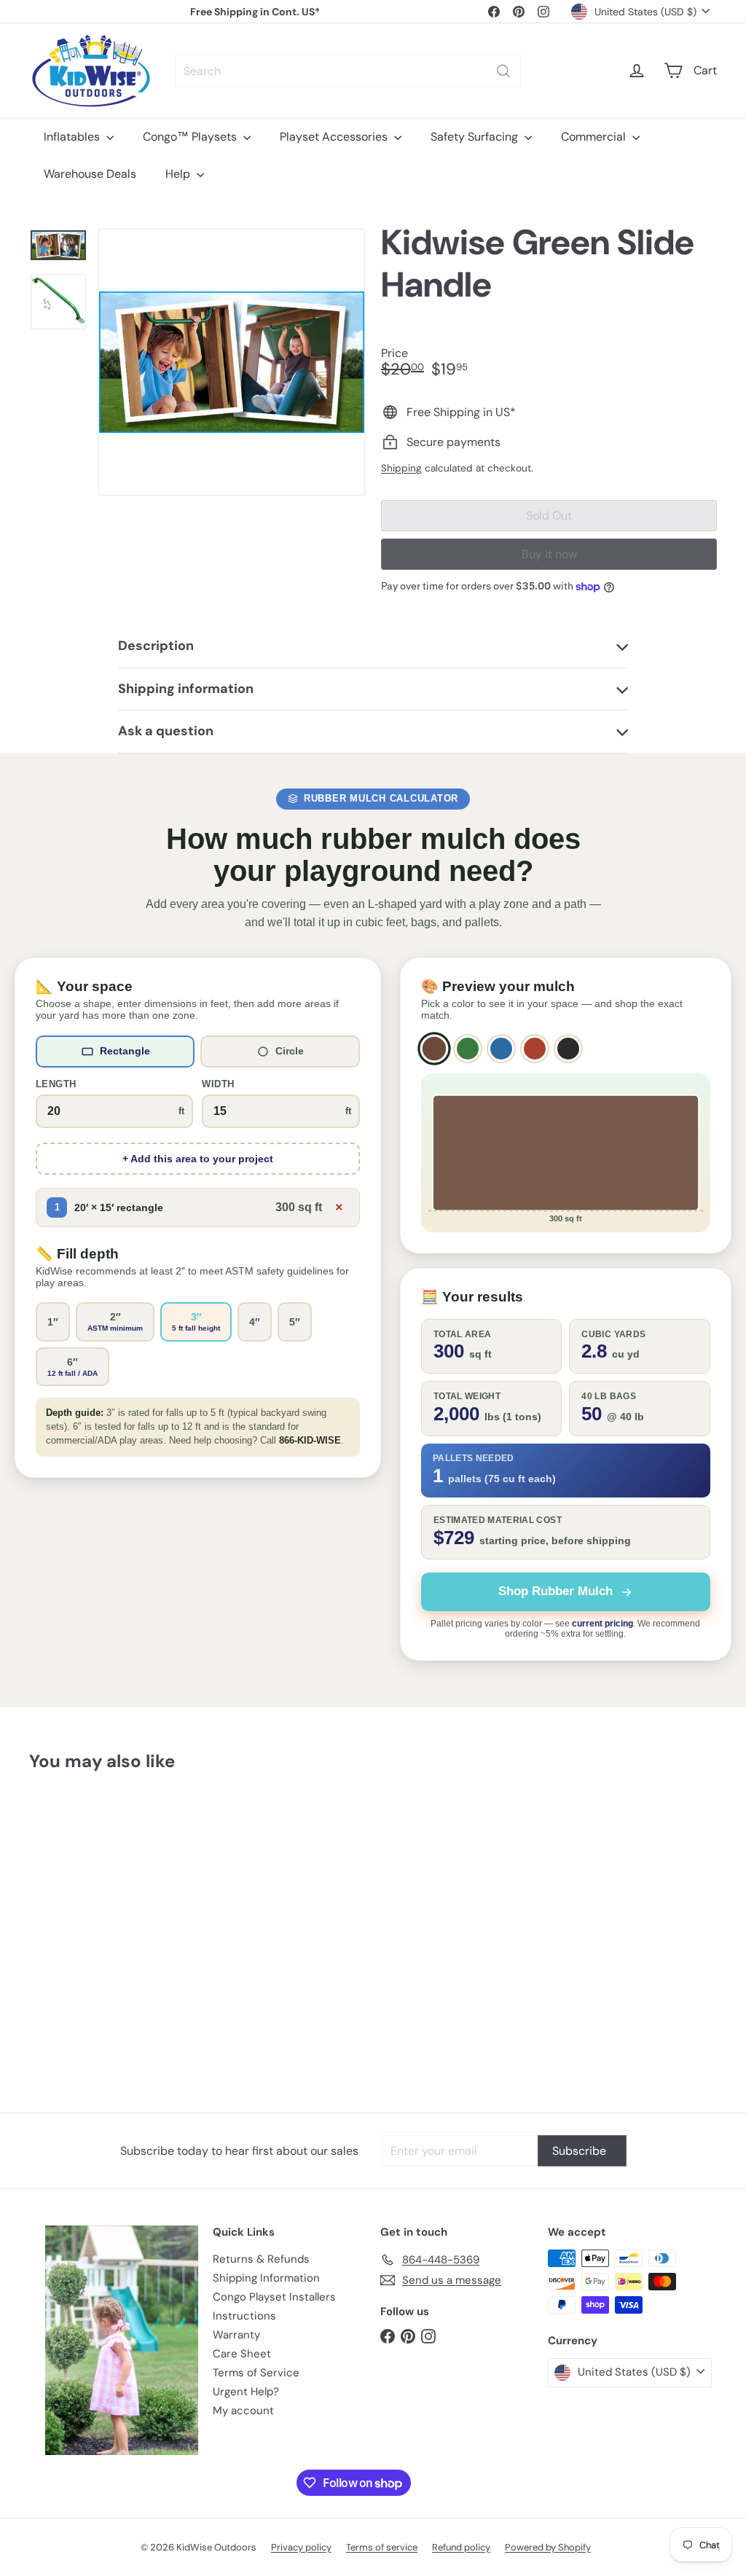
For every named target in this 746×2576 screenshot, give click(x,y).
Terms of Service (256, 2373)
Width (218, 1084)
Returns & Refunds (261, 2259)
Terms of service (382, 2547)
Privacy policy (301, 2547)
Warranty (236, 2335)
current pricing (602, 1624)
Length (56, 1084)
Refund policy (461, 2547)
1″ (53, 1322)
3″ (196, 1322)
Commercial (595, 137)
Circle (290, 1051)
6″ (72, 1367)
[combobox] (348, 71)
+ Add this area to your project (198, 1159)
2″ (115, 1322)
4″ (255, 1322)
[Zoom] (232, 362)
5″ (295, 1322)
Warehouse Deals (90, 174)
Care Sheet (242, 2354)
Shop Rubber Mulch (555, 1591)
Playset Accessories (335, 137)
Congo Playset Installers (274, 2297)
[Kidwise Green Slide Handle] (81, 1887)
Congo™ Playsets (191, 137)
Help (179, 174)
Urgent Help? (246, 2392)
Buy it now (549, 554)
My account (243, 2411)
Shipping (401, 468)
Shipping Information (266, 2278)
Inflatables (73, 137)
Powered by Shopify (548, 2547)
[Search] (503, 71)
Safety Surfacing (476, 137)
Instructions (244, 2316)
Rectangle (125, 1051)
